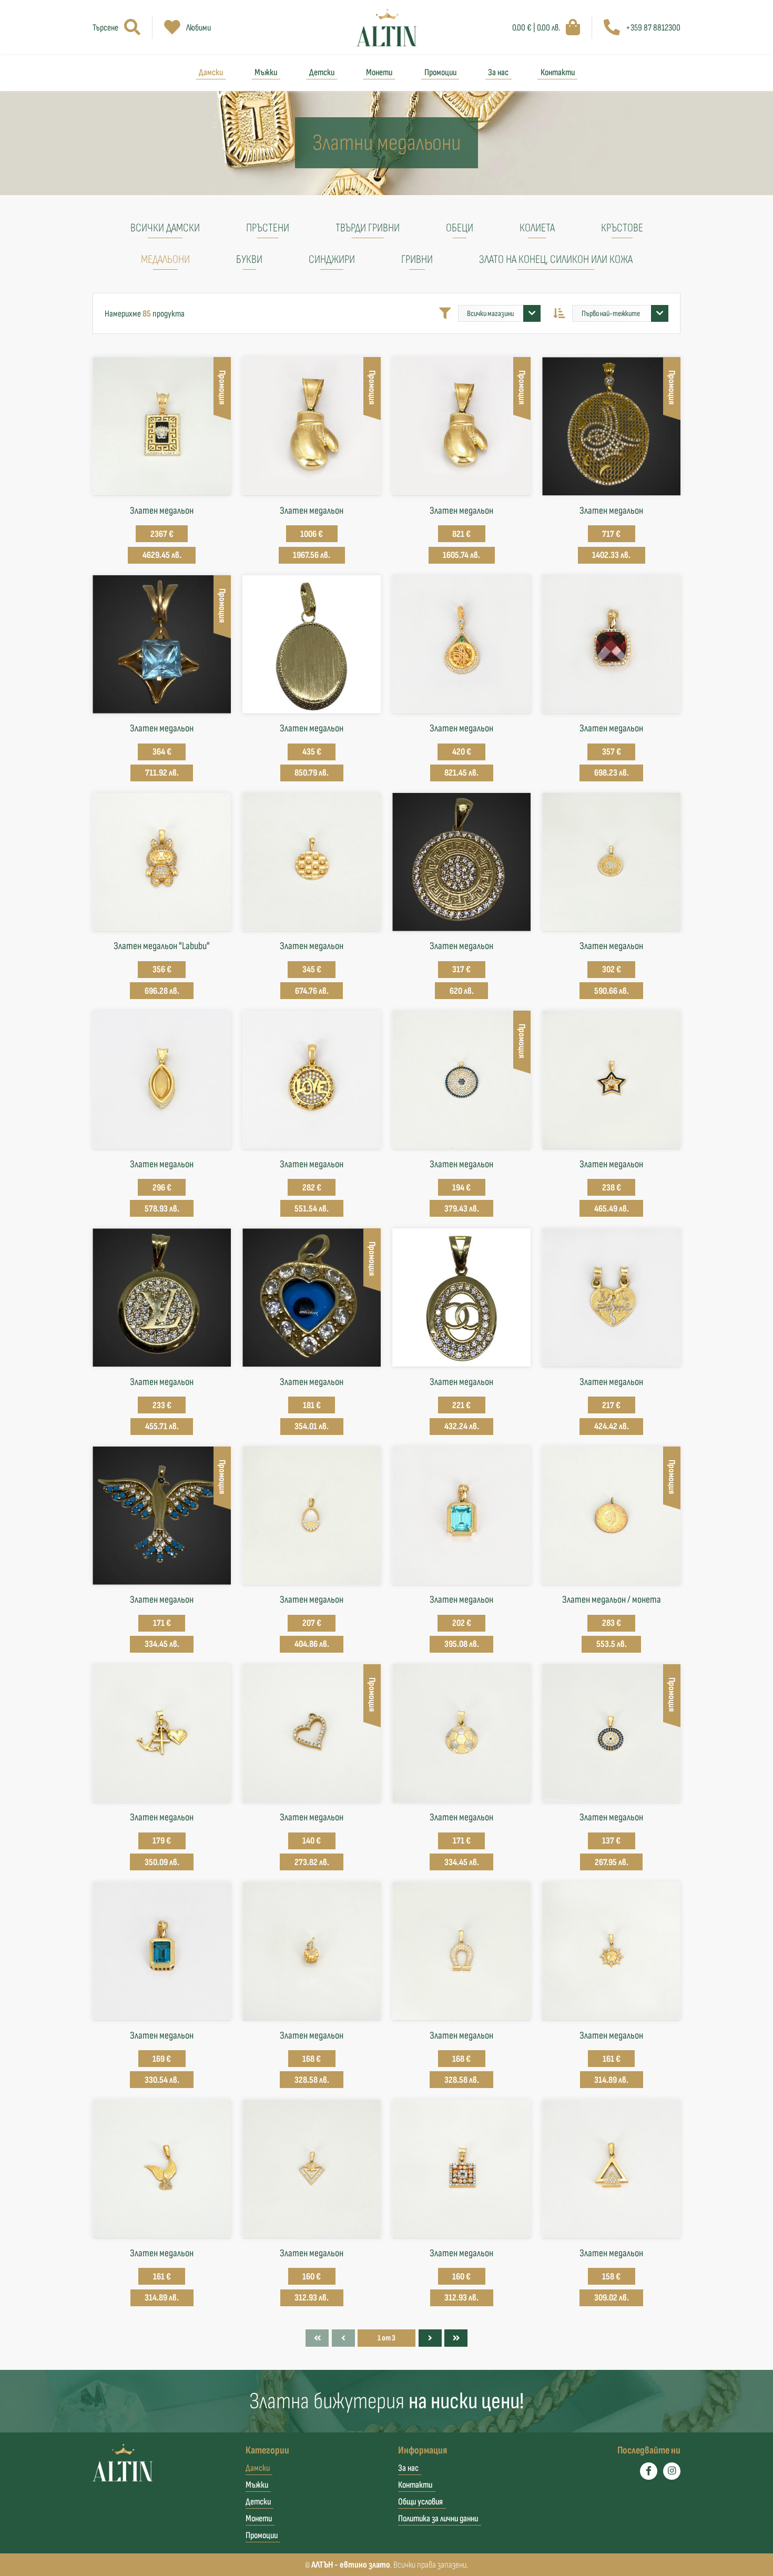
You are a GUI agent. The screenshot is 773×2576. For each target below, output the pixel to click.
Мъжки (266, 72)
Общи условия (420, 2502)
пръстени (268, 228)
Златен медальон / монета (612, 1600)
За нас (498, 72)
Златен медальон (162, 511)
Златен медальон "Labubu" (162, 946)
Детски (322, 72)
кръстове (622, 228)
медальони (165, 259)
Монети (379, 72)
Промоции (440, 72)
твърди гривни (368, 228)
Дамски (211, 72)
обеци (460, 228)
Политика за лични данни (438, 2518)
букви (249, 259)
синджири (332, 259)
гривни (417, 259)
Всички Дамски (165, 228)
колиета (537, 228)
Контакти (558, 72)
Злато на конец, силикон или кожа (556, 259)
